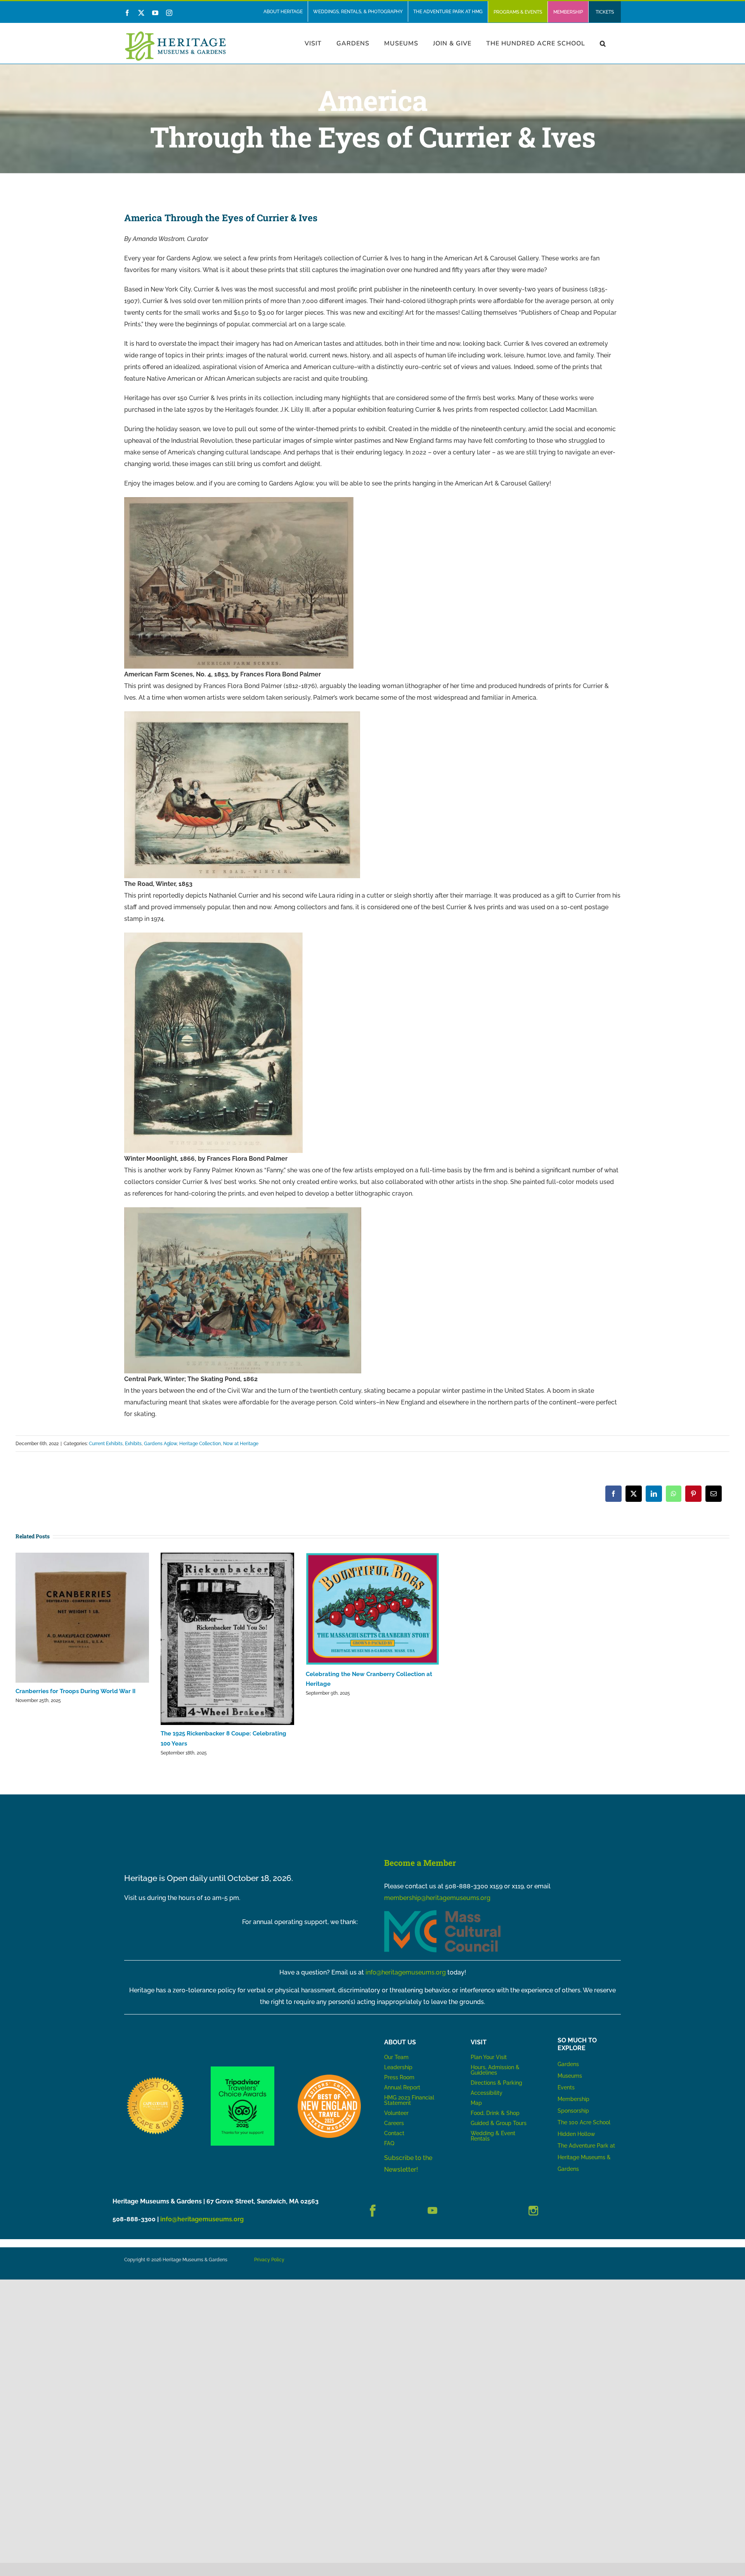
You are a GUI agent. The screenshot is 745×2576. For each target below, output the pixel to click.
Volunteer (396, 2113)
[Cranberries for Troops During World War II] (82, 1618)
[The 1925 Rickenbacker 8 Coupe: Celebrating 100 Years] (227, 1639)
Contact (394, 2133)
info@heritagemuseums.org (406, 1972)
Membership (573, 2099)
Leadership (398, 2067)
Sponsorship (573, 2111)
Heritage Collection (200, 1444)
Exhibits (133, 1444)
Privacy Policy (269, 2260)
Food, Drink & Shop (495, 2113)
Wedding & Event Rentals (493, 2136)
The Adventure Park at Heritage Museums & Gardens (586, 2157)
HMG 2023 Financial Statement (409, 2100)
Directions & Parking (496, 2083)
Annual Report (403, 2087)
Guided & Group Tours (499, 2123)
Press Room (399, 2077)
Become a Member (420, 1863)
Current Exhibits (106, 1444)
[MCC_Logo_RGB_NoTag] (442, 1913)
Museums (570, 2076)
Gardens (568, 2064)
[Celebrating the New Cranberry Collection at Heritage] (372, 1609)
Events (566, 2087)
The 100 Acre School (584, 2122)
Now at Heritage (241, 1444)
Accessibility (487, 2093)
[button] (603, 43)
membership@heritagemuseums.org (437, 1898)
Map (476, 2103)
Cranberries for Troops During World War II (75, 1691)
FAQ (389, 2143)
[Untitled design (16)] (156, 2078)
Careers (394, 2123)
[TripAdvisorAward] (242, 2069)
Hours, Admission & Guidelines (495, 2070)
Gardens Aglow (160, 1444)
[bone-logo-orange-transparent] (329, 2078)
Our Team (396, 2057)
